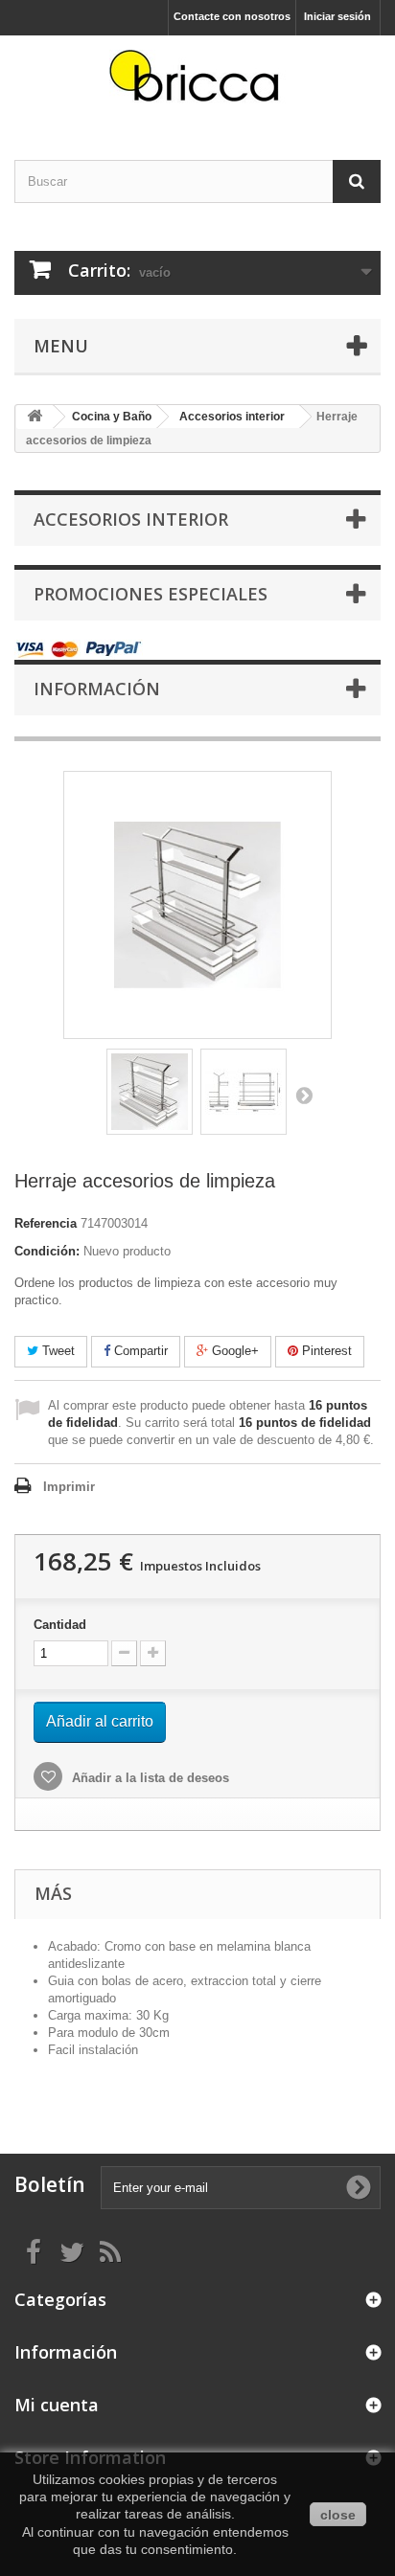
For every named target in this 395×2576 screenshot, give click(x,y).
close (338, 2515)
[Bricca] (197, 81)
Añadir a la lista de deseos (149, 1778)
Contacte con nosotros (232, 16)
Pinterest (325, 1351)
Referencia (46, 1223)
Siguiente (304, 1095)
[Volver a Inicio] (35, 417)
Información (97, 689)
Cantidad (60, 1625)
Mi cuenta (57, 2405)
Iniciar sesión (337, 16)
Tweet (57, 1351)
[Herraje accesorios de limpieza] (150, 1092)
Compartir (139, 1351)
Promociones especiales (151, 594)
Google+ (233, 1351)
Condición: (47, 1251)
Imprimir (69, 1487)
